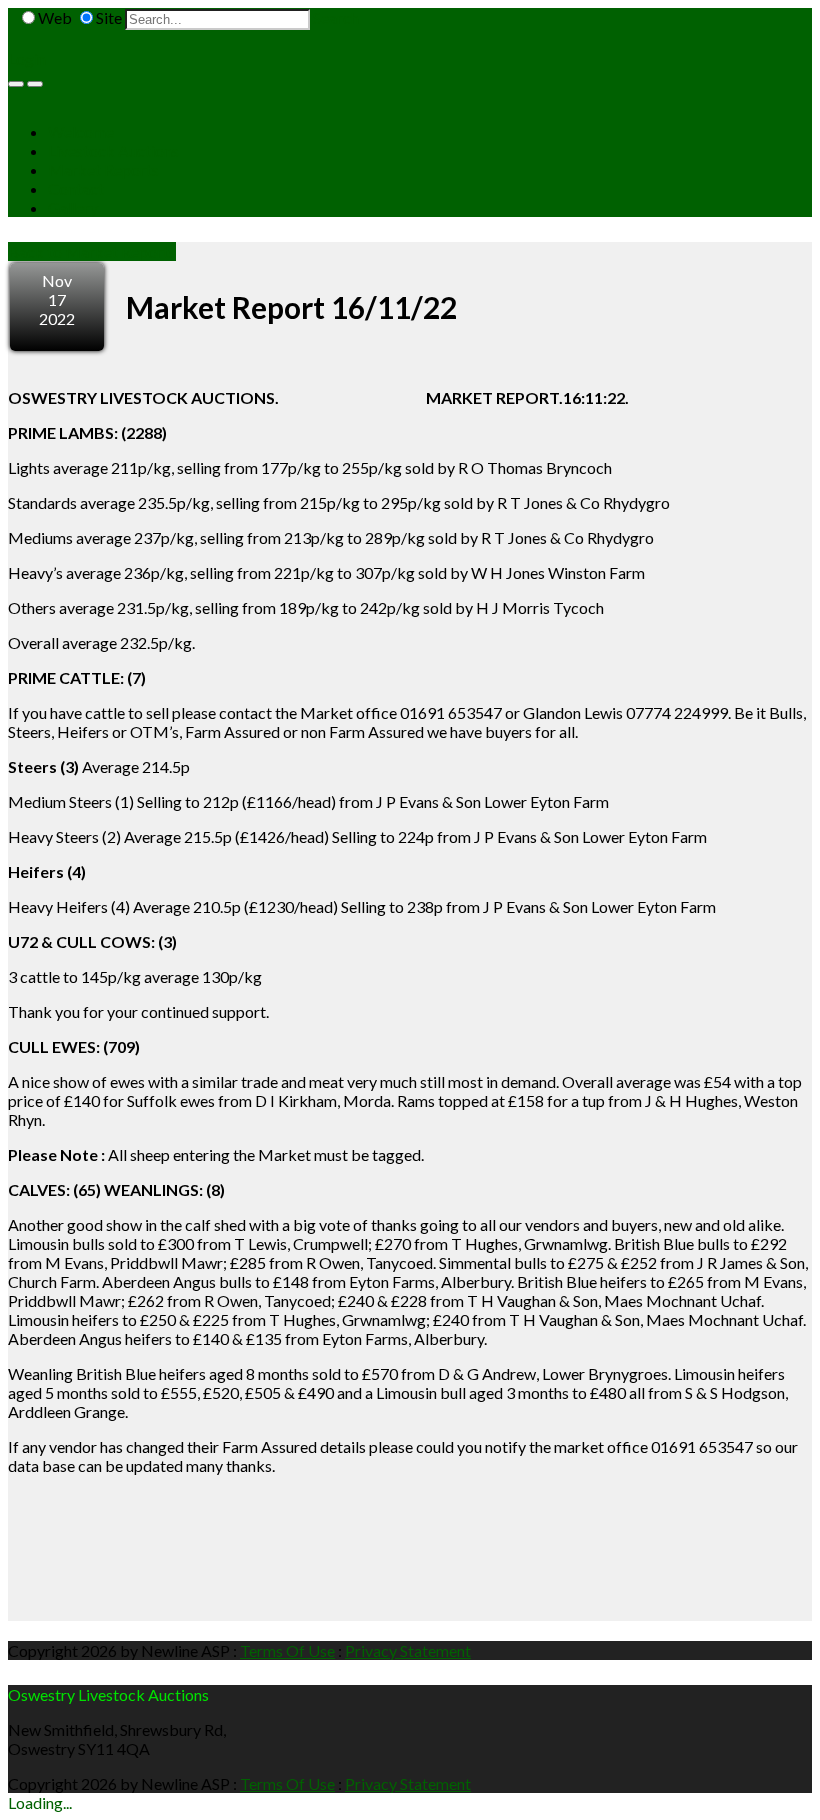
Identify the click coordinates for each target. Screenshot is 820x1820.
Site (109, 17)
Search (336, 17)
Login (27, 58)
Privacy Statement (408, 1650)
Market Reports (103, 169)
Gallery (73, 207)
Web (55, 17)
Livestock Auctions (113, 150)
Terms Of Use (287, 1650)
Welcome (81, 131)
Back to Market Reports (92, 251)
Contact (76, 188)
